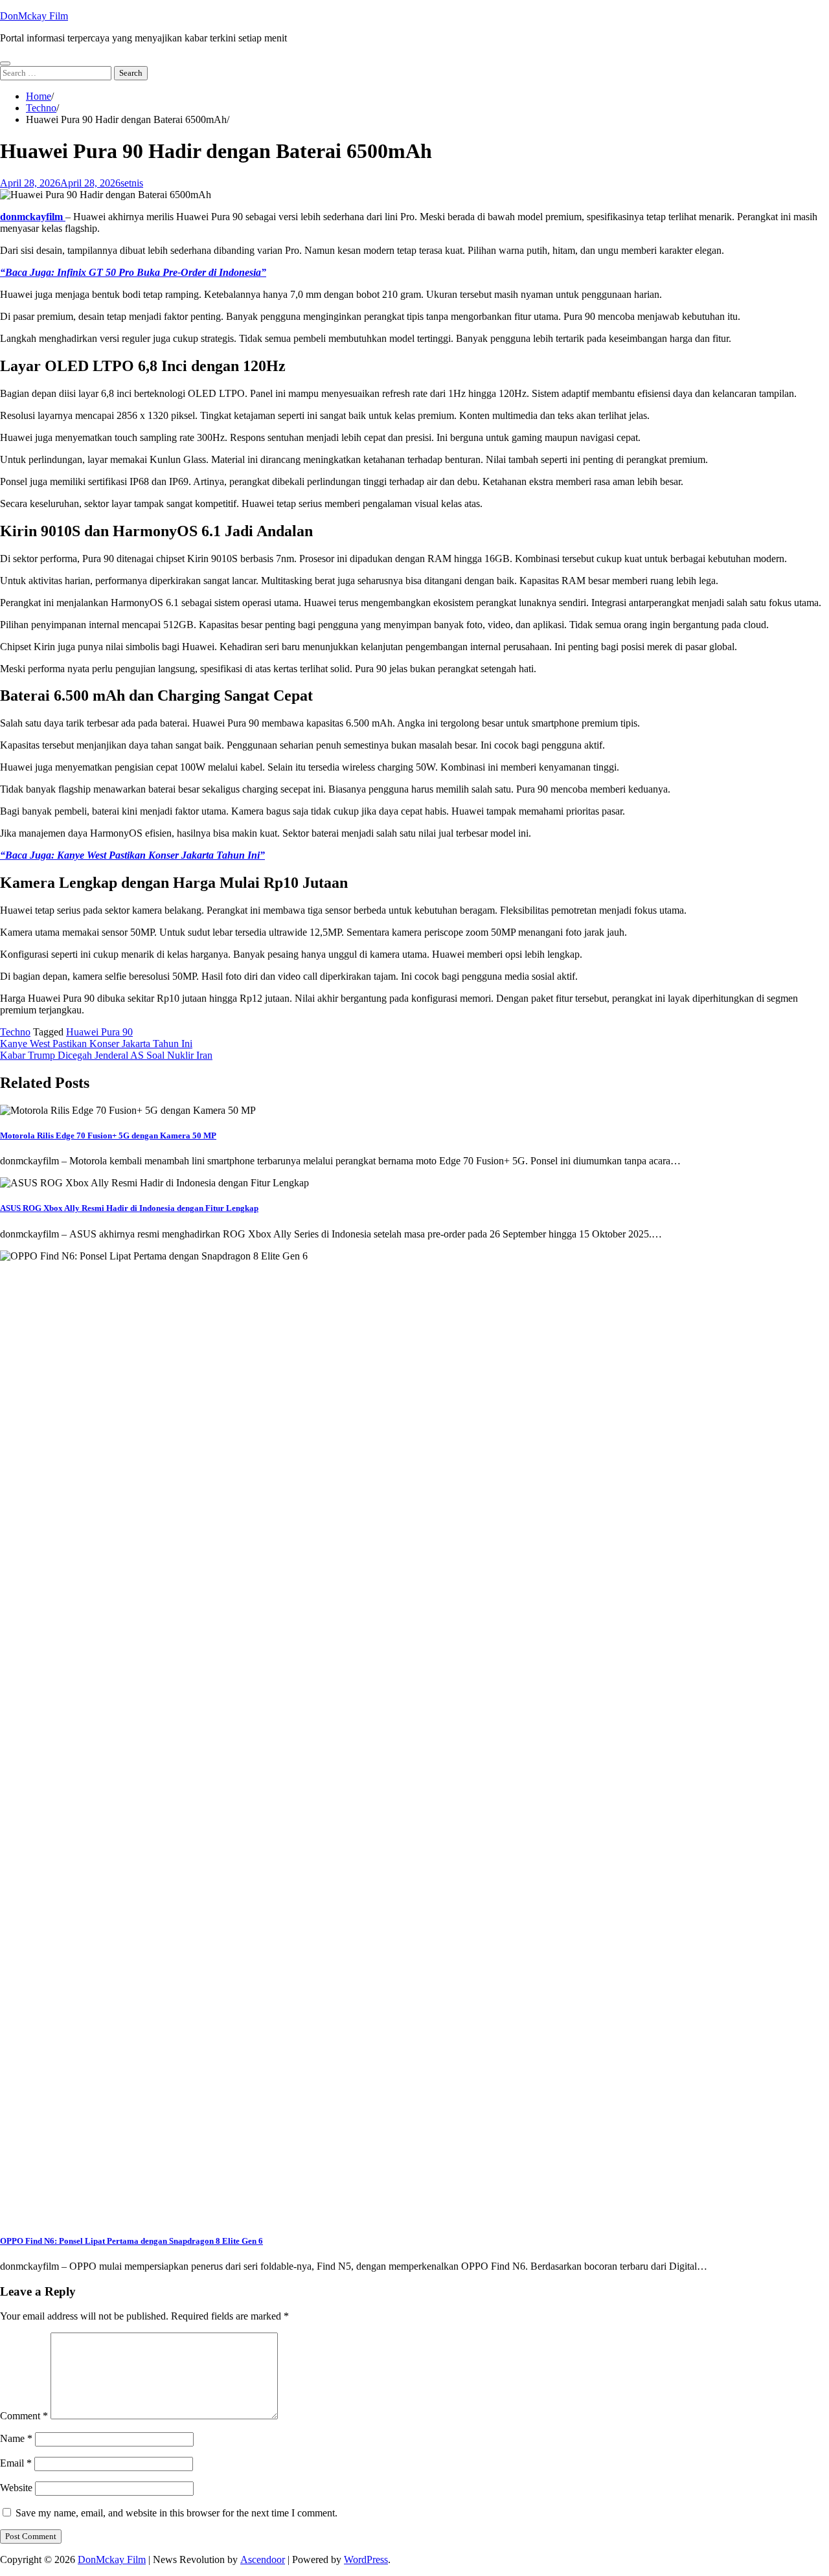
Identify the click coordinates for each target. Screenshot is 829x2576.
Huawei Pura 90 (99, 1032)
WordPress (366, 2559)
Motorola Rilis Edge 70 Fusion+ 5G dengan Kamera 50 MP (108, 1135)
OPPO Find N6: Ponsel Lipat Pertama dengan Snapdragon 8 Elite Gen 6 (131, 2241)
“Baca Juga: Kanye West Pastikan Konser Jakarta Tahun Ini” (132, 855)
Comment (24, 2416)
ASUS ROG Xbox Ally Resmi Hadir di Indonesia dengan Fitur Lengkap (129, 1208)
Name (16, 2438)
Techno (15, 1032)
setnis (132, 183)
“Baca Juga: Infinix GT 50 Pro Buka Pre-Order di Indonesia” (133, 272)
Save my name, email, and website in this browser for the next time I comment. (176, 2513)
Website (16, 2488)
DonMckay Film (34, 16)
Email (16, 2463)
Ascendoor (263, 2559)
